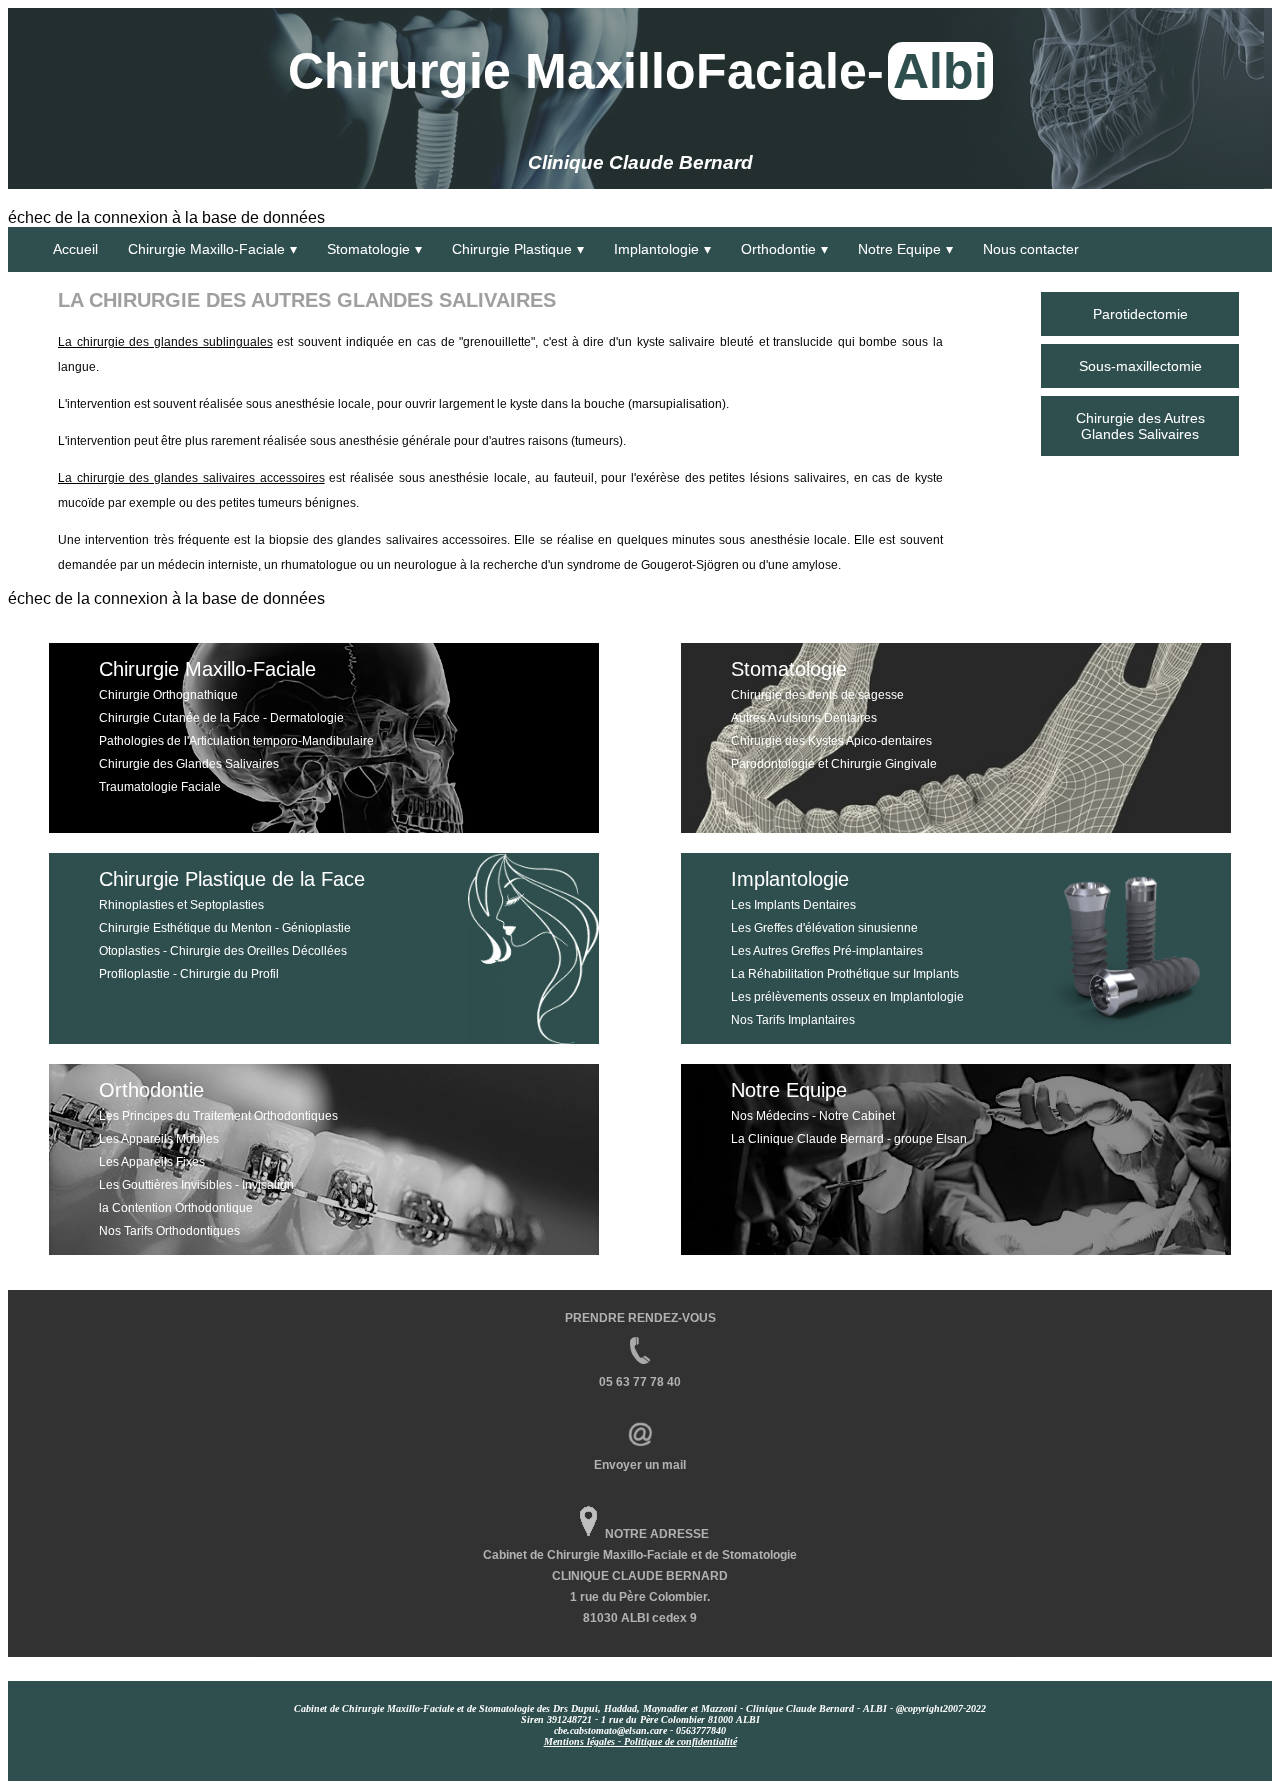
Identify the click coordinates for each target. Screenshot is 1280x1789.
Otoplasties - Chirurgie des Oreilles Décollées (223, 951)
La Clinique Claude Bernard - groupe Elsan (849, 1139)
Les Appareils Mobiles (159, 1139)
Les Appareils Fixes (152, 1162)
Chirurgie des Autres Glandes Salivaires (1140, 426)
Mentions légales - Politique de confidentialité (640, 1741)
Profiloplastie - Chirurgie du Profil (189, 974)
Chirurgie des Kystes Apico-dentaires (831, 741)
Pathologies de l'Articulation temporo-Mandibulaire (236, 741)
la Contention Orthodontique (176, 1208)
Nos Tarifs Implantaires (793, 1020)
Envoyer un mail (640, 1465)
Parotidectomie (1140, 314)
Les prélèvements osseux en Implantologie (847, 997)
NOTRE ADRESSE (657, 1534)
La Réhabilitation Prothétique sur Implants (845, 974)
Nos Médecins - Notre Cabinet (813, 1116)
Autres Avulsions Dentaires (804, 718)
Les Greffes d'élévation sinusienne (824, 928)
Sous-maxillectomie (1140, 366)
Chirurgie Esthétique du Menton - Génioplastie (225, 928)
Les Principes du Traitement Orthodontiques (218, 1116)
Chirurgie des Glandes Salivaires (189, 764)
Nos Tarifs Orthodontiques (169, 1231)
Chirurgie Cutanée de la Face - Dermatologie (221, 718)
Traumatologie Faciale (160, 787)
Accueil (75, 249)
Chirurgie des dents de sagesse (817, 695)
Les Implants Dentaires (793, 905)
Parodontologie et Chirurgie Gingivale (834, 764)
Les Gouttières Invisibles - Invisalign (196, 1185)
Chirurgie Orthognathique (168, 695)
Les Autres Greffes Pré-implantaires (827, 951)
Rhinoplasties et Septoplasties (181, 905)
